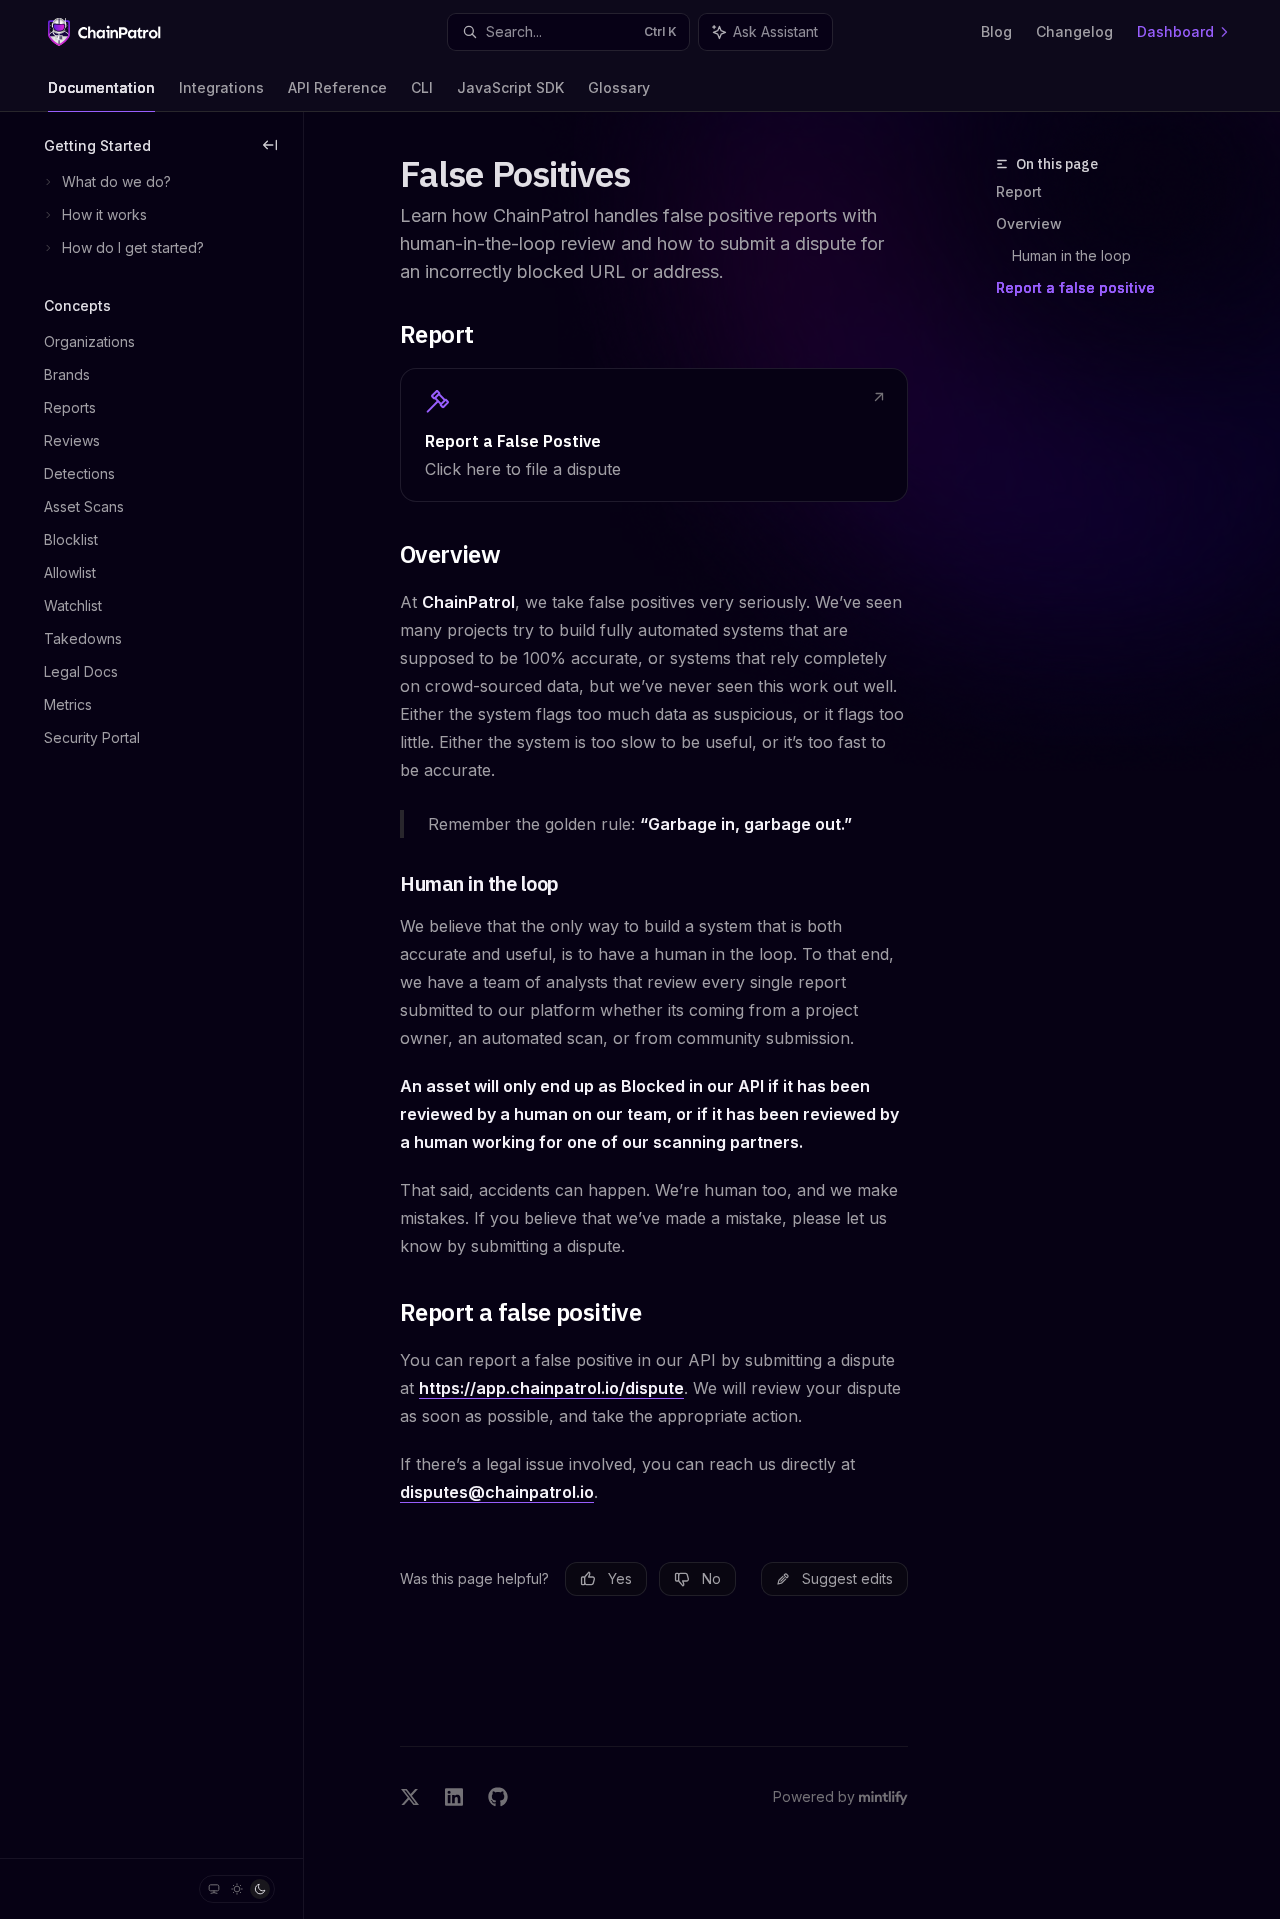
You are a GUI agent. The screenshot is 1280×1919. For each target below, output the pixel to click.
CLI (422, 87)
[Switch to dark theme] (260, 1889)
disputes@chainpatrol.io (497, 1492)
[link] (654, 435)
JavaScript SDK (510, 87)
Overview (1029, 223)
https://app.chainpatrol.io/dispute (551, 1388)
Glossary (619, 87)
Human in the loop (1071, 255)
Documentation (101, 87)
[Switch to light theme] (237, 1889)
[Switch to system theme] (214, 1889)
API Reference (337, 87)
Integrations (221, 87)
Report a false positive (1075, 287)
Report (1019, 191)
